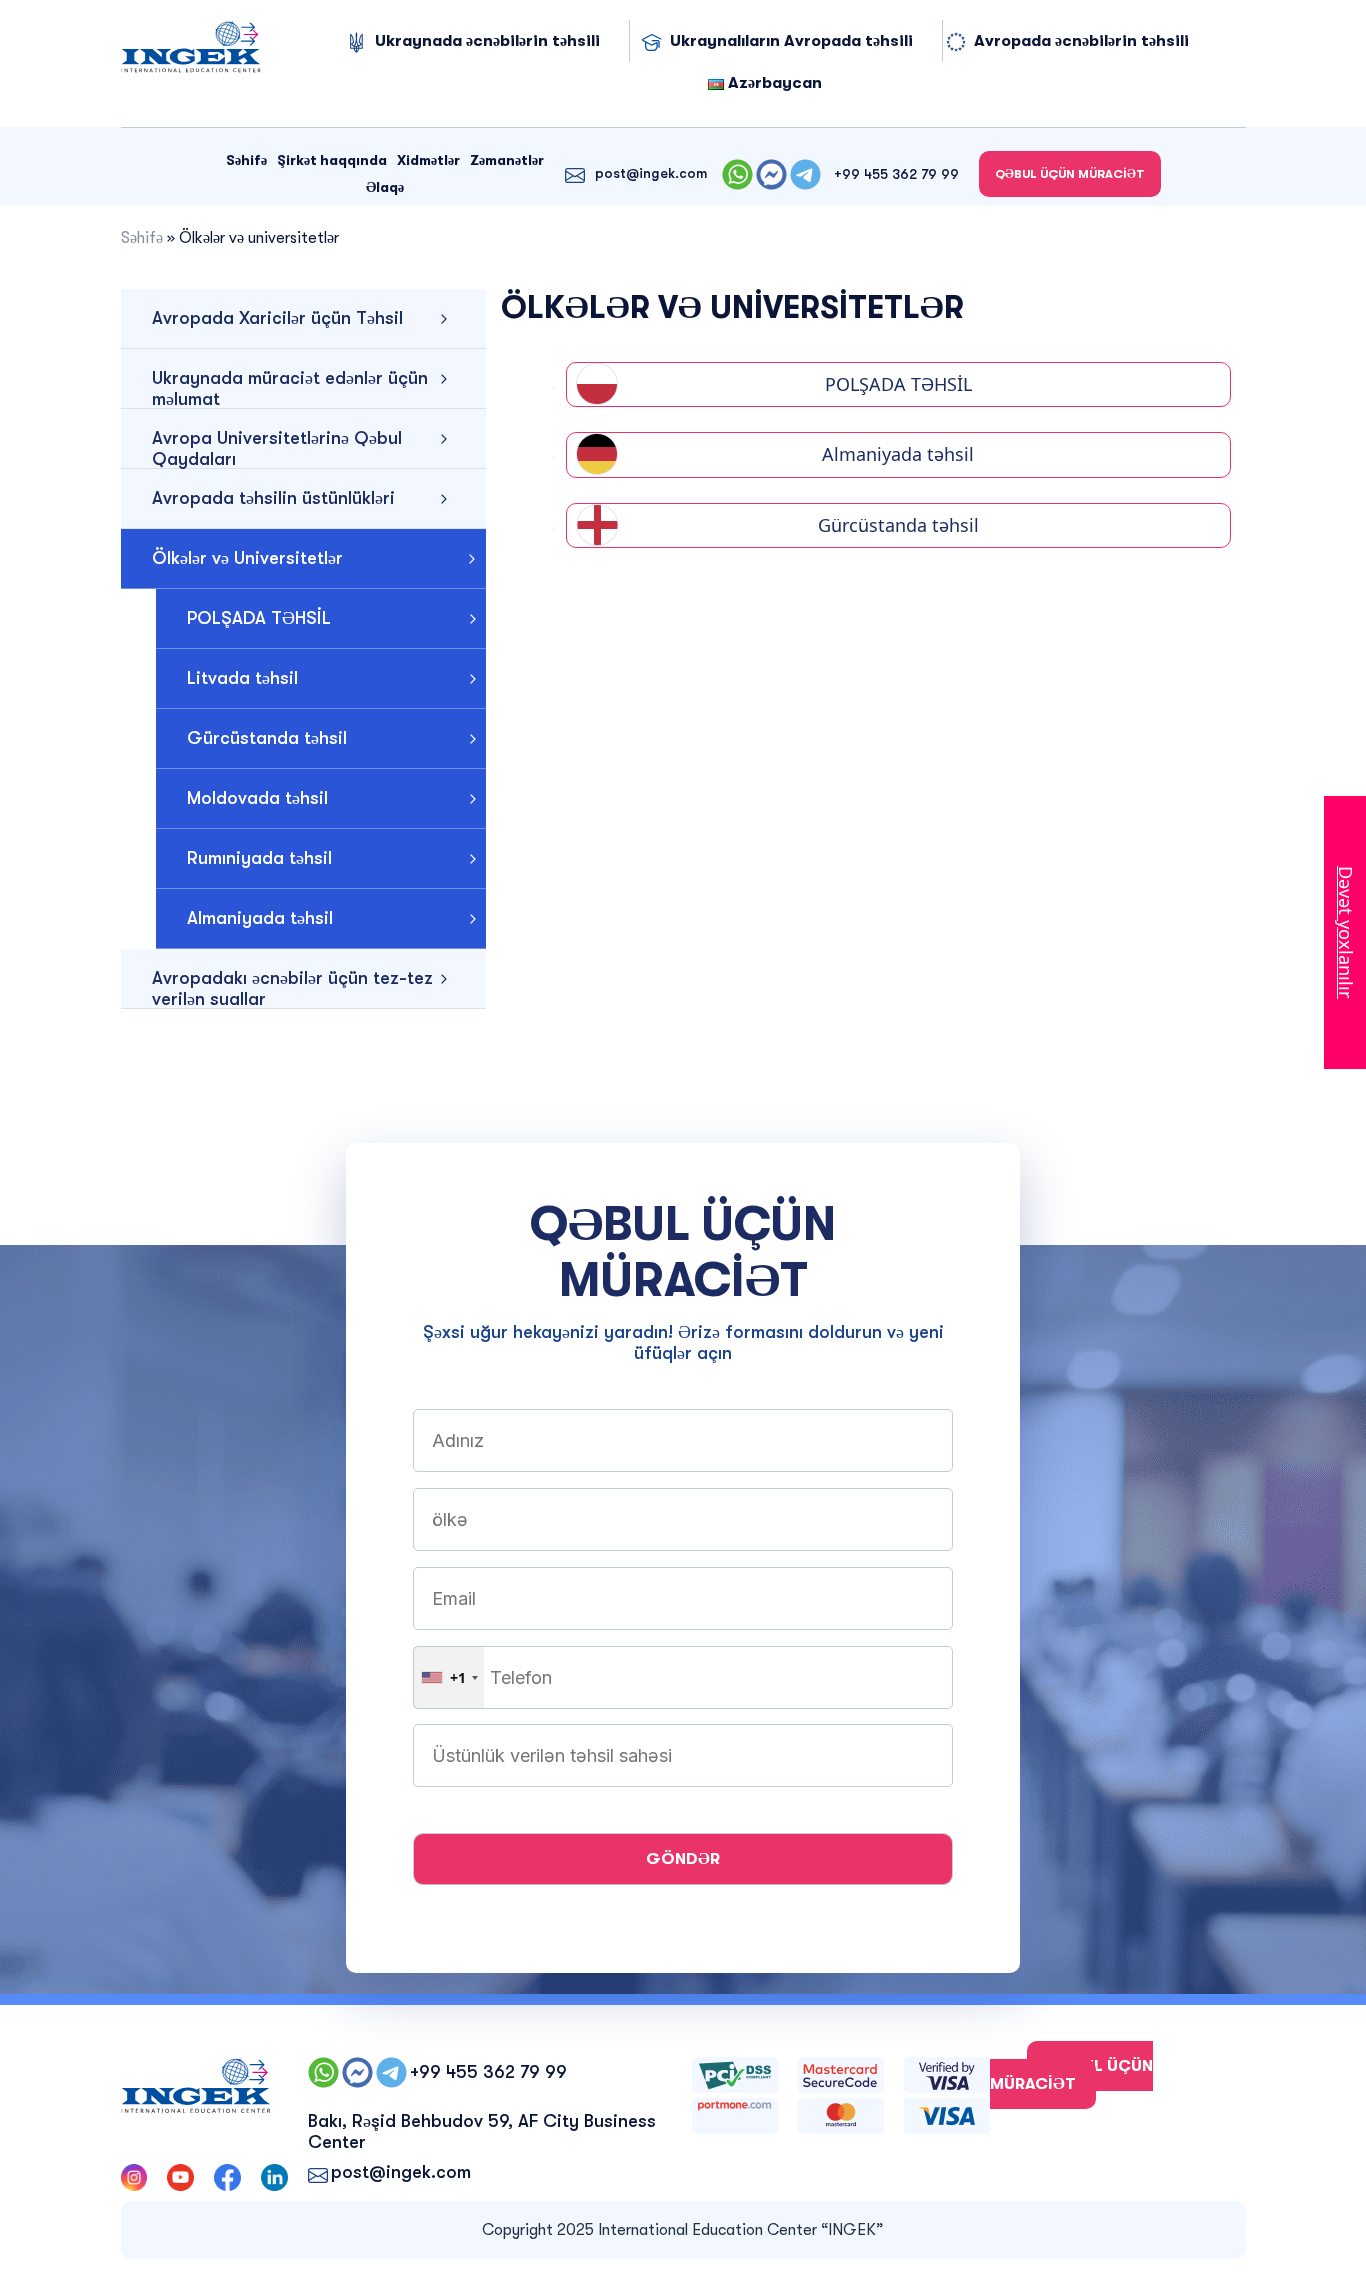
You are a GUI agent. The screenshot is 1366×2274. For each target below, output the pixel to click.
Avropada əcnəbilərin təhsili (1081, 41)
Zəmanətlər (507, 160)
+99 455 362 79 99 (896, 174)
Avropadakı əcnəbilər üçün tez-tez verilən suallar (292, 988)
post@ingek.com (651, 173)
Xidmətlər (428, 160)
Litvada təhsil (242, 678)
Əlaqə (385, 187)
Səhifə (246, 160)
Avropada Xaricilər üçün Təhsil (277, 318)
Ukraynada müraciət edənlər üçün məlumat (290, 388)
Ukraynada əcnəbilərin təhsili (487, 41)
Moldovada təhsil (257, 798)
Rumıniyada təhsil (259, 858)
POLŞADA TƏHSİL (259, 618)
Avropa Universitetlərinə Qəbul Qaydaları (277, 448)
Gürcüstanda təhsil (267, 738)
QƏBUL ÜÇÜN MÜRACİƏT (1070, 174)
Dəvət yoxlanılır (1346, 932)
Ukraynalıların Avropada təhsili (791, 41)
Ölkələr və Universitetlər (247, 558)
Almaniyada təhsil (260, 918)
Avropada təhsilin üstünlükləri (273, 498)
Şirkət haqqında (332, 160)
